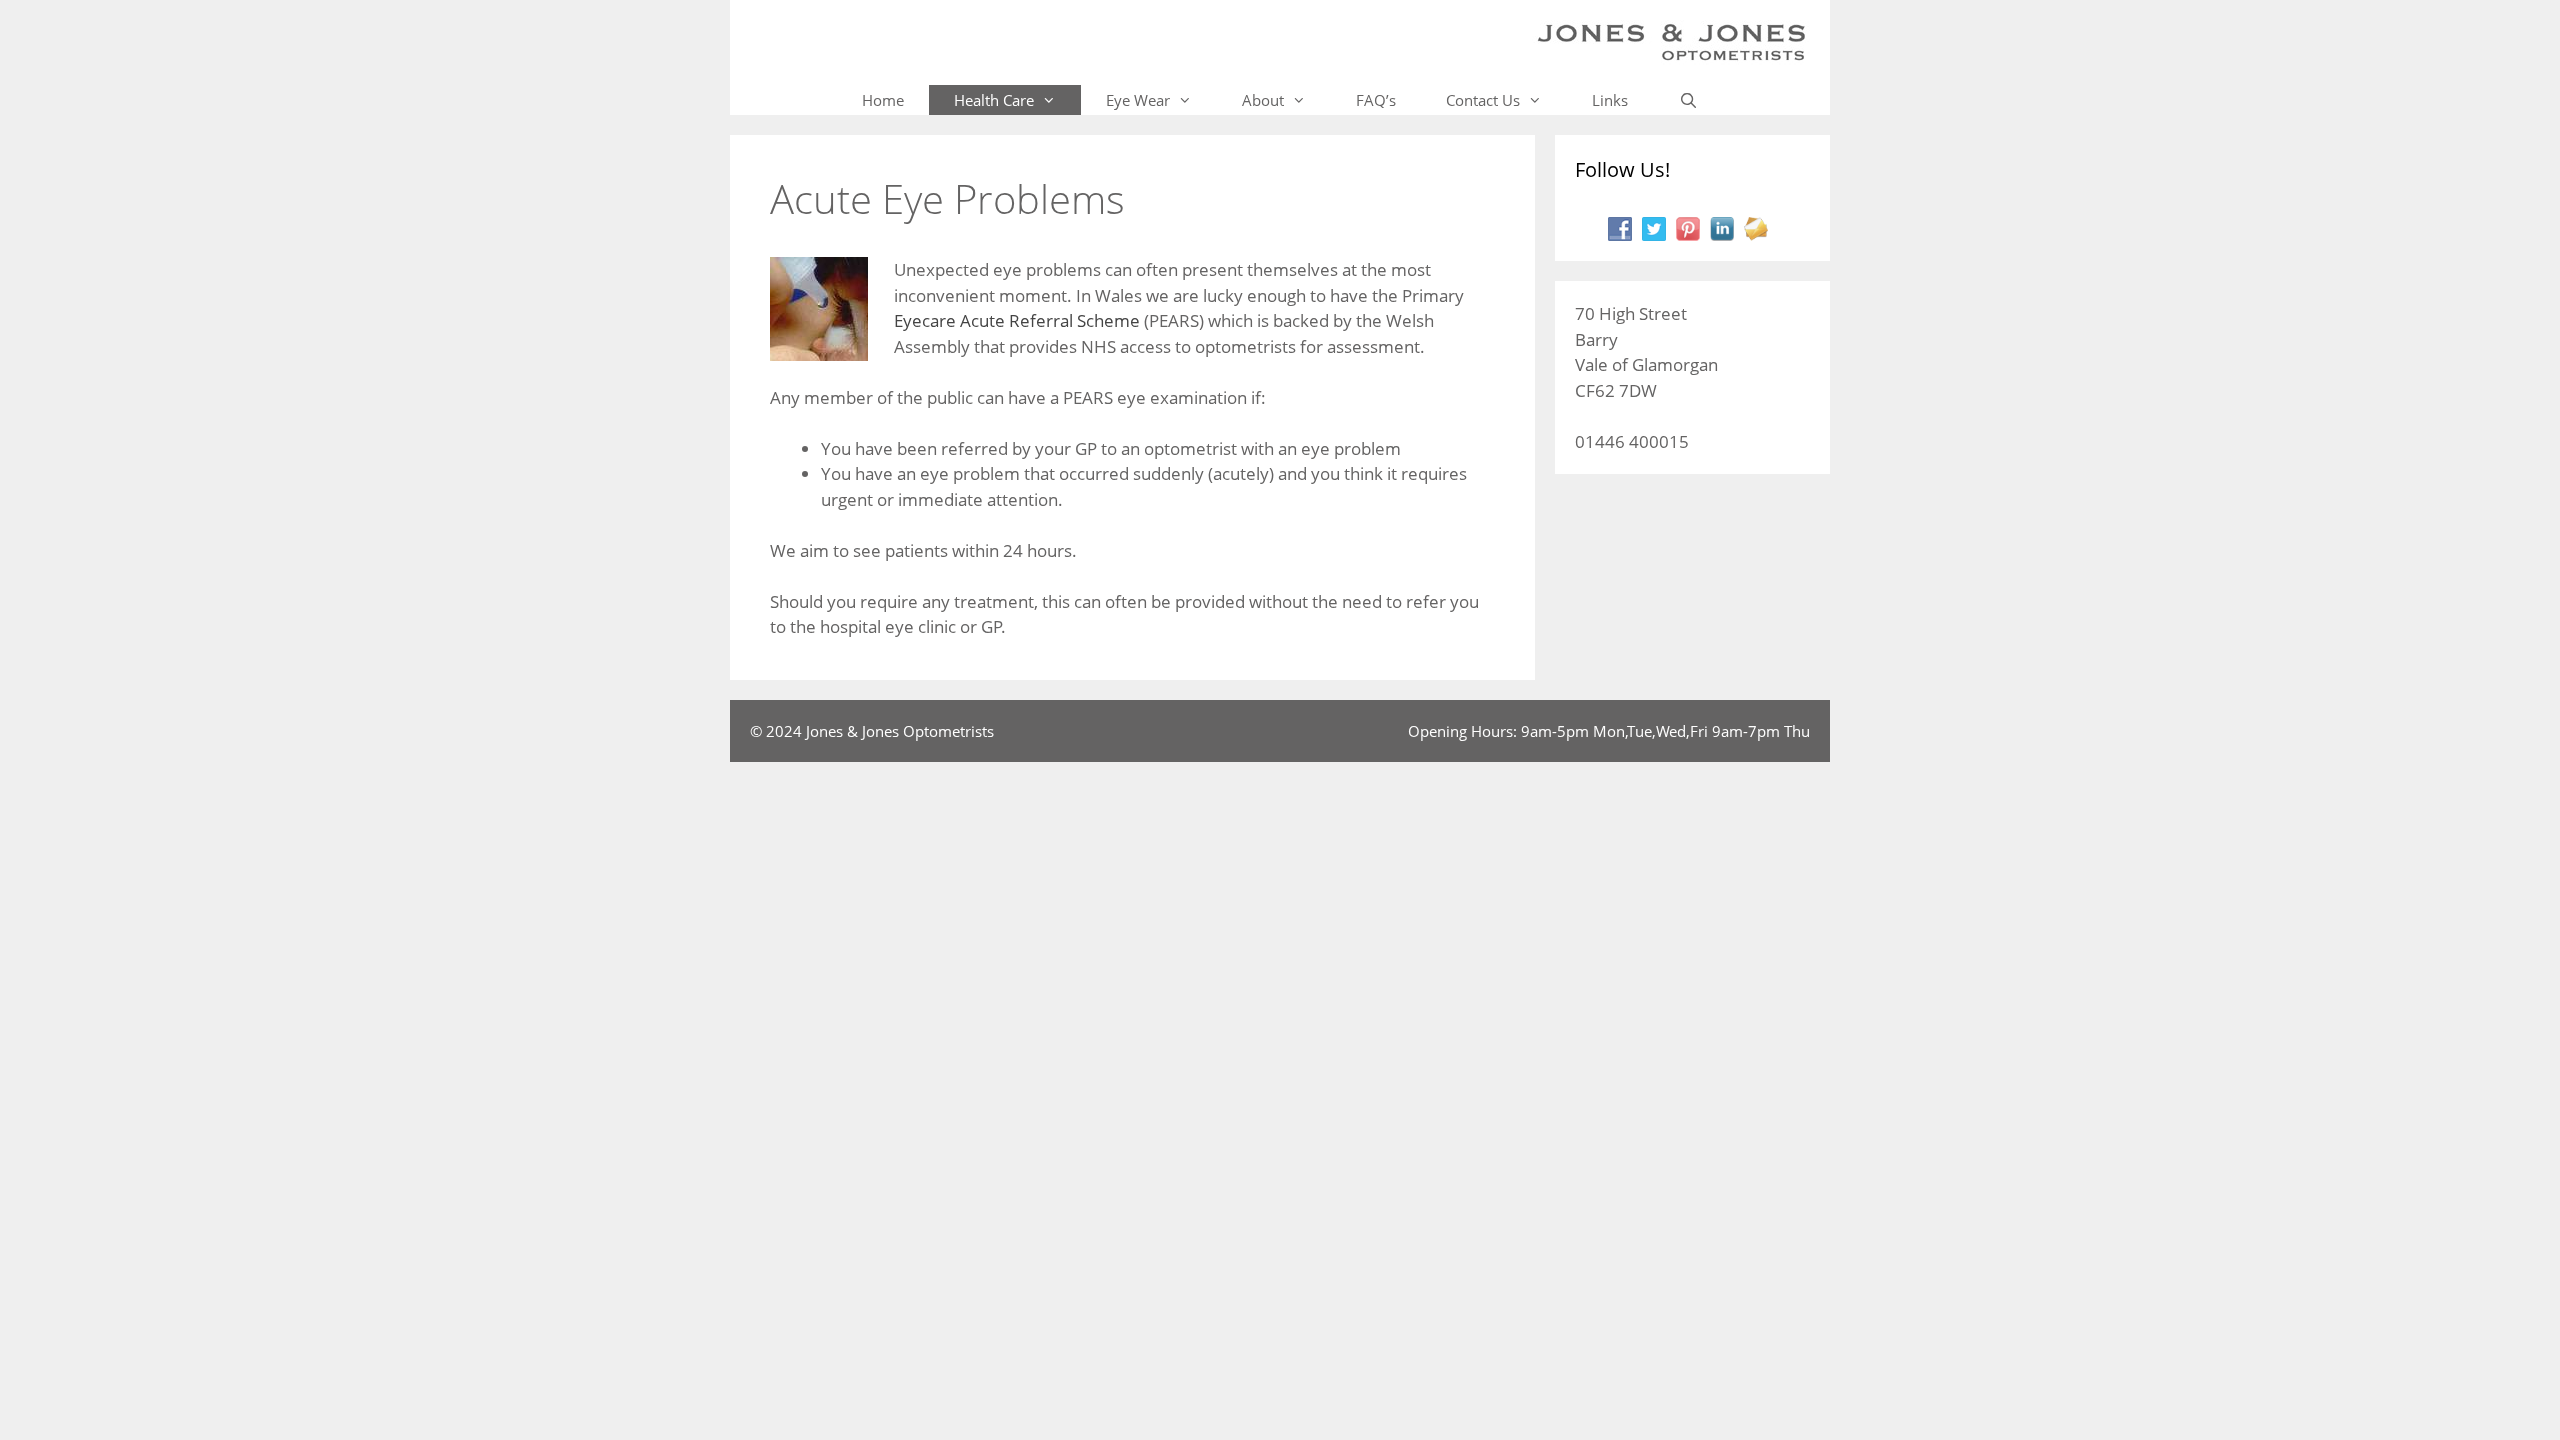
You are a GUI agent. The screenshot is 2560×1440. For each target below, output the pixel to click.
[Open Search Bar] (1687, 100)
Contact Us (1483, 100)
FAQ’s (1376, 100)
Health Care (994, 100)
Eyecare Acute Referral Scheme (1017, 320)
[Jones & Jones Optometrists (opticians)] (1671, 40)
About (1263, 100)
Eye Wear (1138, 100)
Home (883, 100)
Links (1610, 100)
